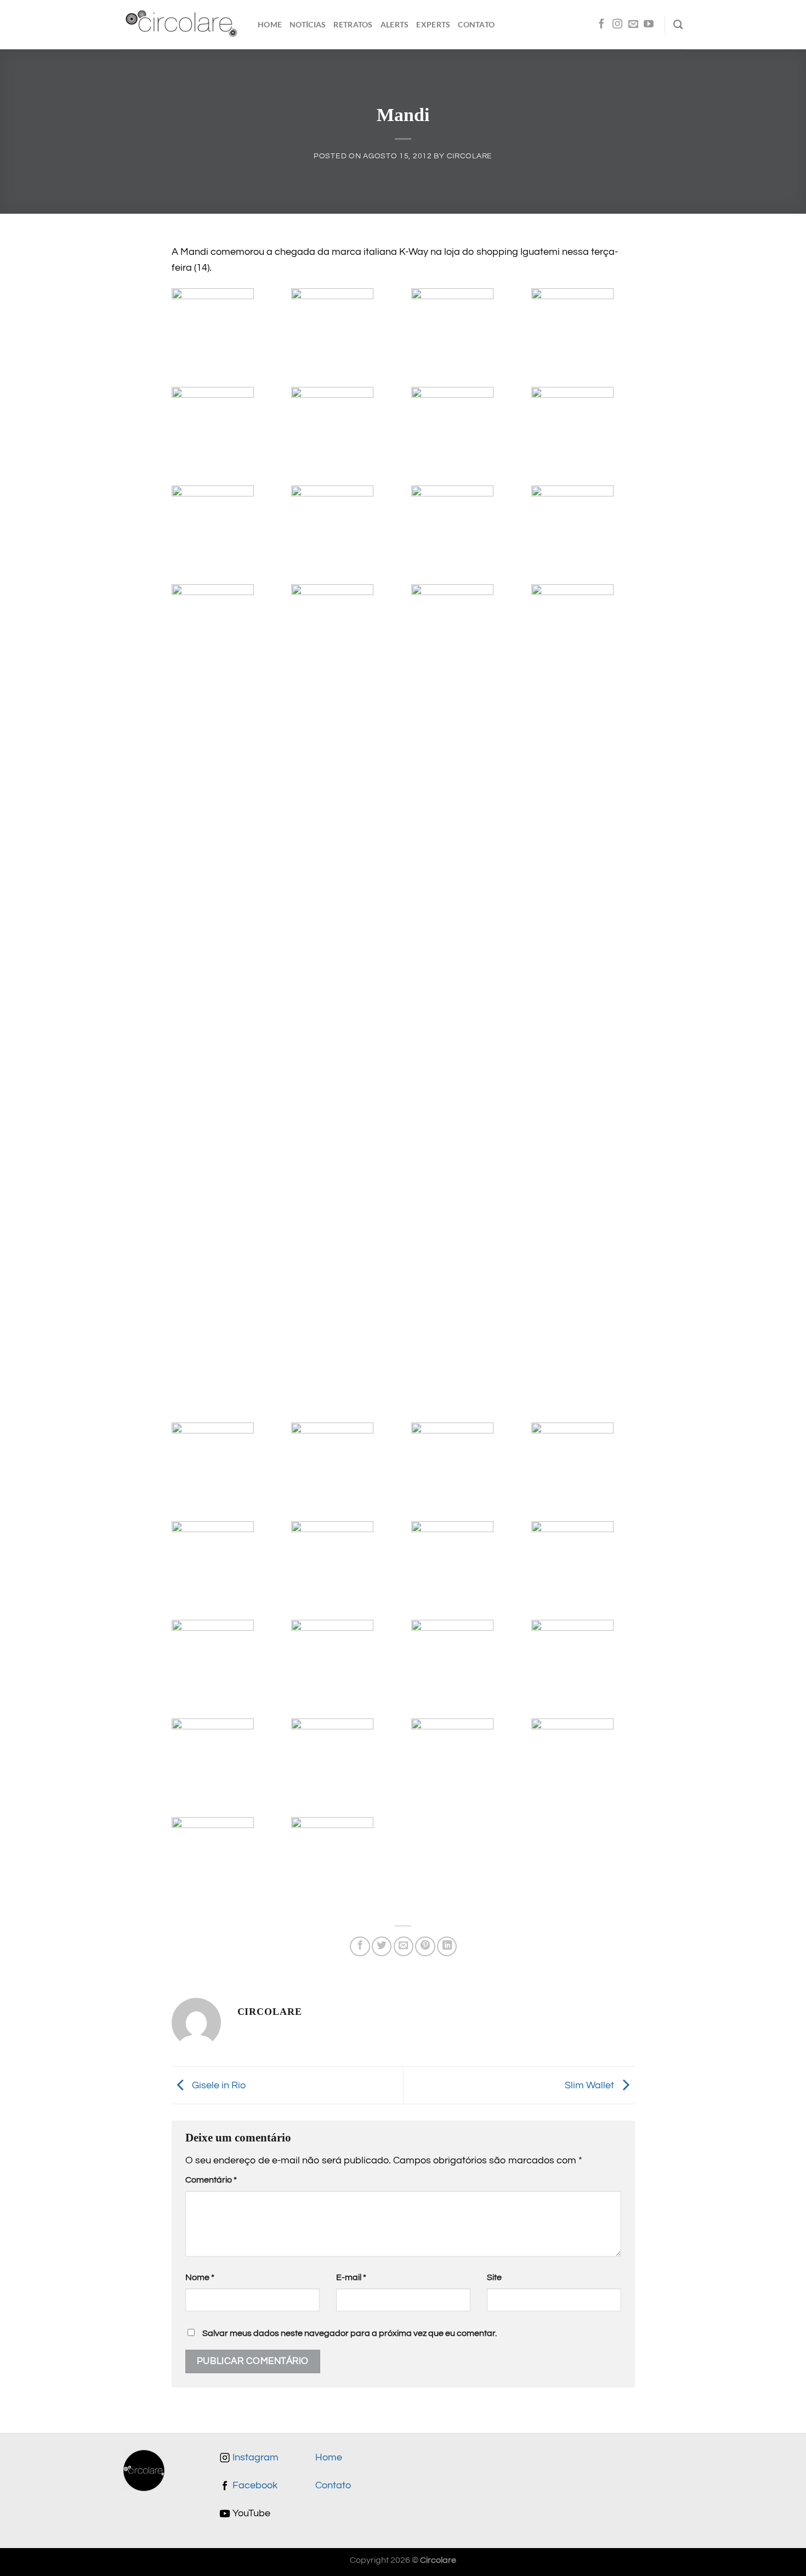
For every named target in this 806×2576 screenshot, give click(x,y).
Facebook (254, 2486)
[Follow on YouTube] (649, 25)
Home (270, 24)
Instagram (254, 2458)
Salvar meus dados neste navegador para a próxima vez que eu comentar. (350, 2333)
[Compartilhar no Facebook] (360, 1946)
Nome (200, 2277)
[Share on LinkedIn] (447, 1946)
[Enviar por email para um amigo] (404, 1946)
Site (494, 2277)
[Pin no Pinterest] (425, 1946)
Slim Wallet (591, 2085)
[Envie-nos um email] (633, 25)
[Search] (678, 25)
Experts (433, 24)
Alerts (395, 24)
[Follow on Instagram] (617, 25)
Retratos (353, 24)
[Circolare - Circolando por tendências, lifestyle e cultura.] (182, 25)
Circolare (470, 156)
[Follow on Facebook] (601, 25)
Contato (476, 24)
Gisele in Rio (218, 2085)
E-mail (351, 2277)
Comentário (211, 2180)
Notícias (308, 24)
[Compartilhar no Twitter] (382, 1946)
